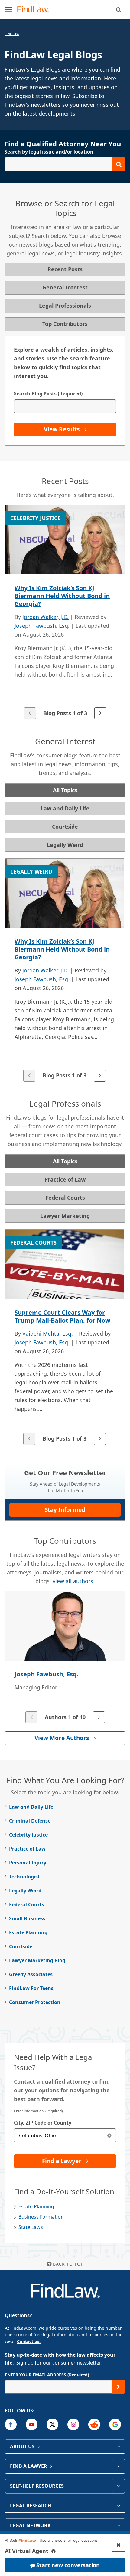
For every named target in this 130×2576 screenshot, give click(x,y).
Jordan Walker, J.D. (45, 617)
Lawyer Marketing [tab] (65, 1216)
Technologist (24, 1877)
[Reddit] (94, 2424)
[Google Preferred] (115, 2424)
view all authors (73, 1581)
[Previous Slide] (30, 713)
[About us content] (118, 2446)
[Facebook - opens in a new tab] (11, 2424)
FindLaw (12, 34)
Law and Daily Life (31, 1807)
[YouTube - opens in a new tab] (32, 2424)
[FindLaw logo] (35, 10)
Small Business (27, 1918)
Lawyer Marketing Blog (37, 1960)
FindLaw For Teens (31, 1988)
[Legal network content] (118, 2525)
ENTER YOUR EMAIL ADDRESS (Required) (47, 2375)
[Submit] (118, 2387)
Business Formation (41, 2217)
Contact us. (29, 2341)
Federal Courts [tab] (65, 1198)
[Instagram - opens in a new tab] (73, 2424)
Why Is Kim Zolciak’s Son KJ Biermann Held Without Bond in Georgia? (62, 596)
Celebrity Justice (28, 1835)
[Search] (119, 10)
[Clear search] (109, 2135)
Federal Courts (27, 1905)
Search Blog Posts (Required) (48, 394)
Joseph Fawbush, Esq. (42, 626)
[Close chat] (118, 2545)
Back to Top (68, 2264)
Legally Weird (25, 1891)
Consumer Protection (35, 2002)
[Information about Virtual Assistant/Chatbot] (54, 2551)
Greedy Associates (31, 1974)
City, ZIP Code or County (43, 2123)
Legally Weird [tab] (65, 845)
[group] (65, 613)
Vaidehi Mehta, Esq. (48, 1334)
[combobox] (65, 2135)
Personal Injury (28, 1863)
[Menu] (8, 9)
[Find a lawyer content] (118, 2466)
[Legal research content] (118, 2506)
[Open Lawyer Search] (65, 164)
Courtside (21, 1946)
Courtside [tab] (65, 827)
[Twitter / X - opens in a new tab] (52, 2424)
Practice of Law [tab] (65, 1179)
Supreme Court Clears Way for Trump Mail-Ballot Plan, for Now (62, 1316)
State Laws (31, 2227)
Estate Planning (28, 1932)
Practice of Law (27, 1849)
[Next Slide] (100, 713)
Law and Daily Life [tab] (65, 808)
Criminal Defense (30, 1821)
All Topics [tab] (65, 790)
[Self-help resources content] (118, 2486)
